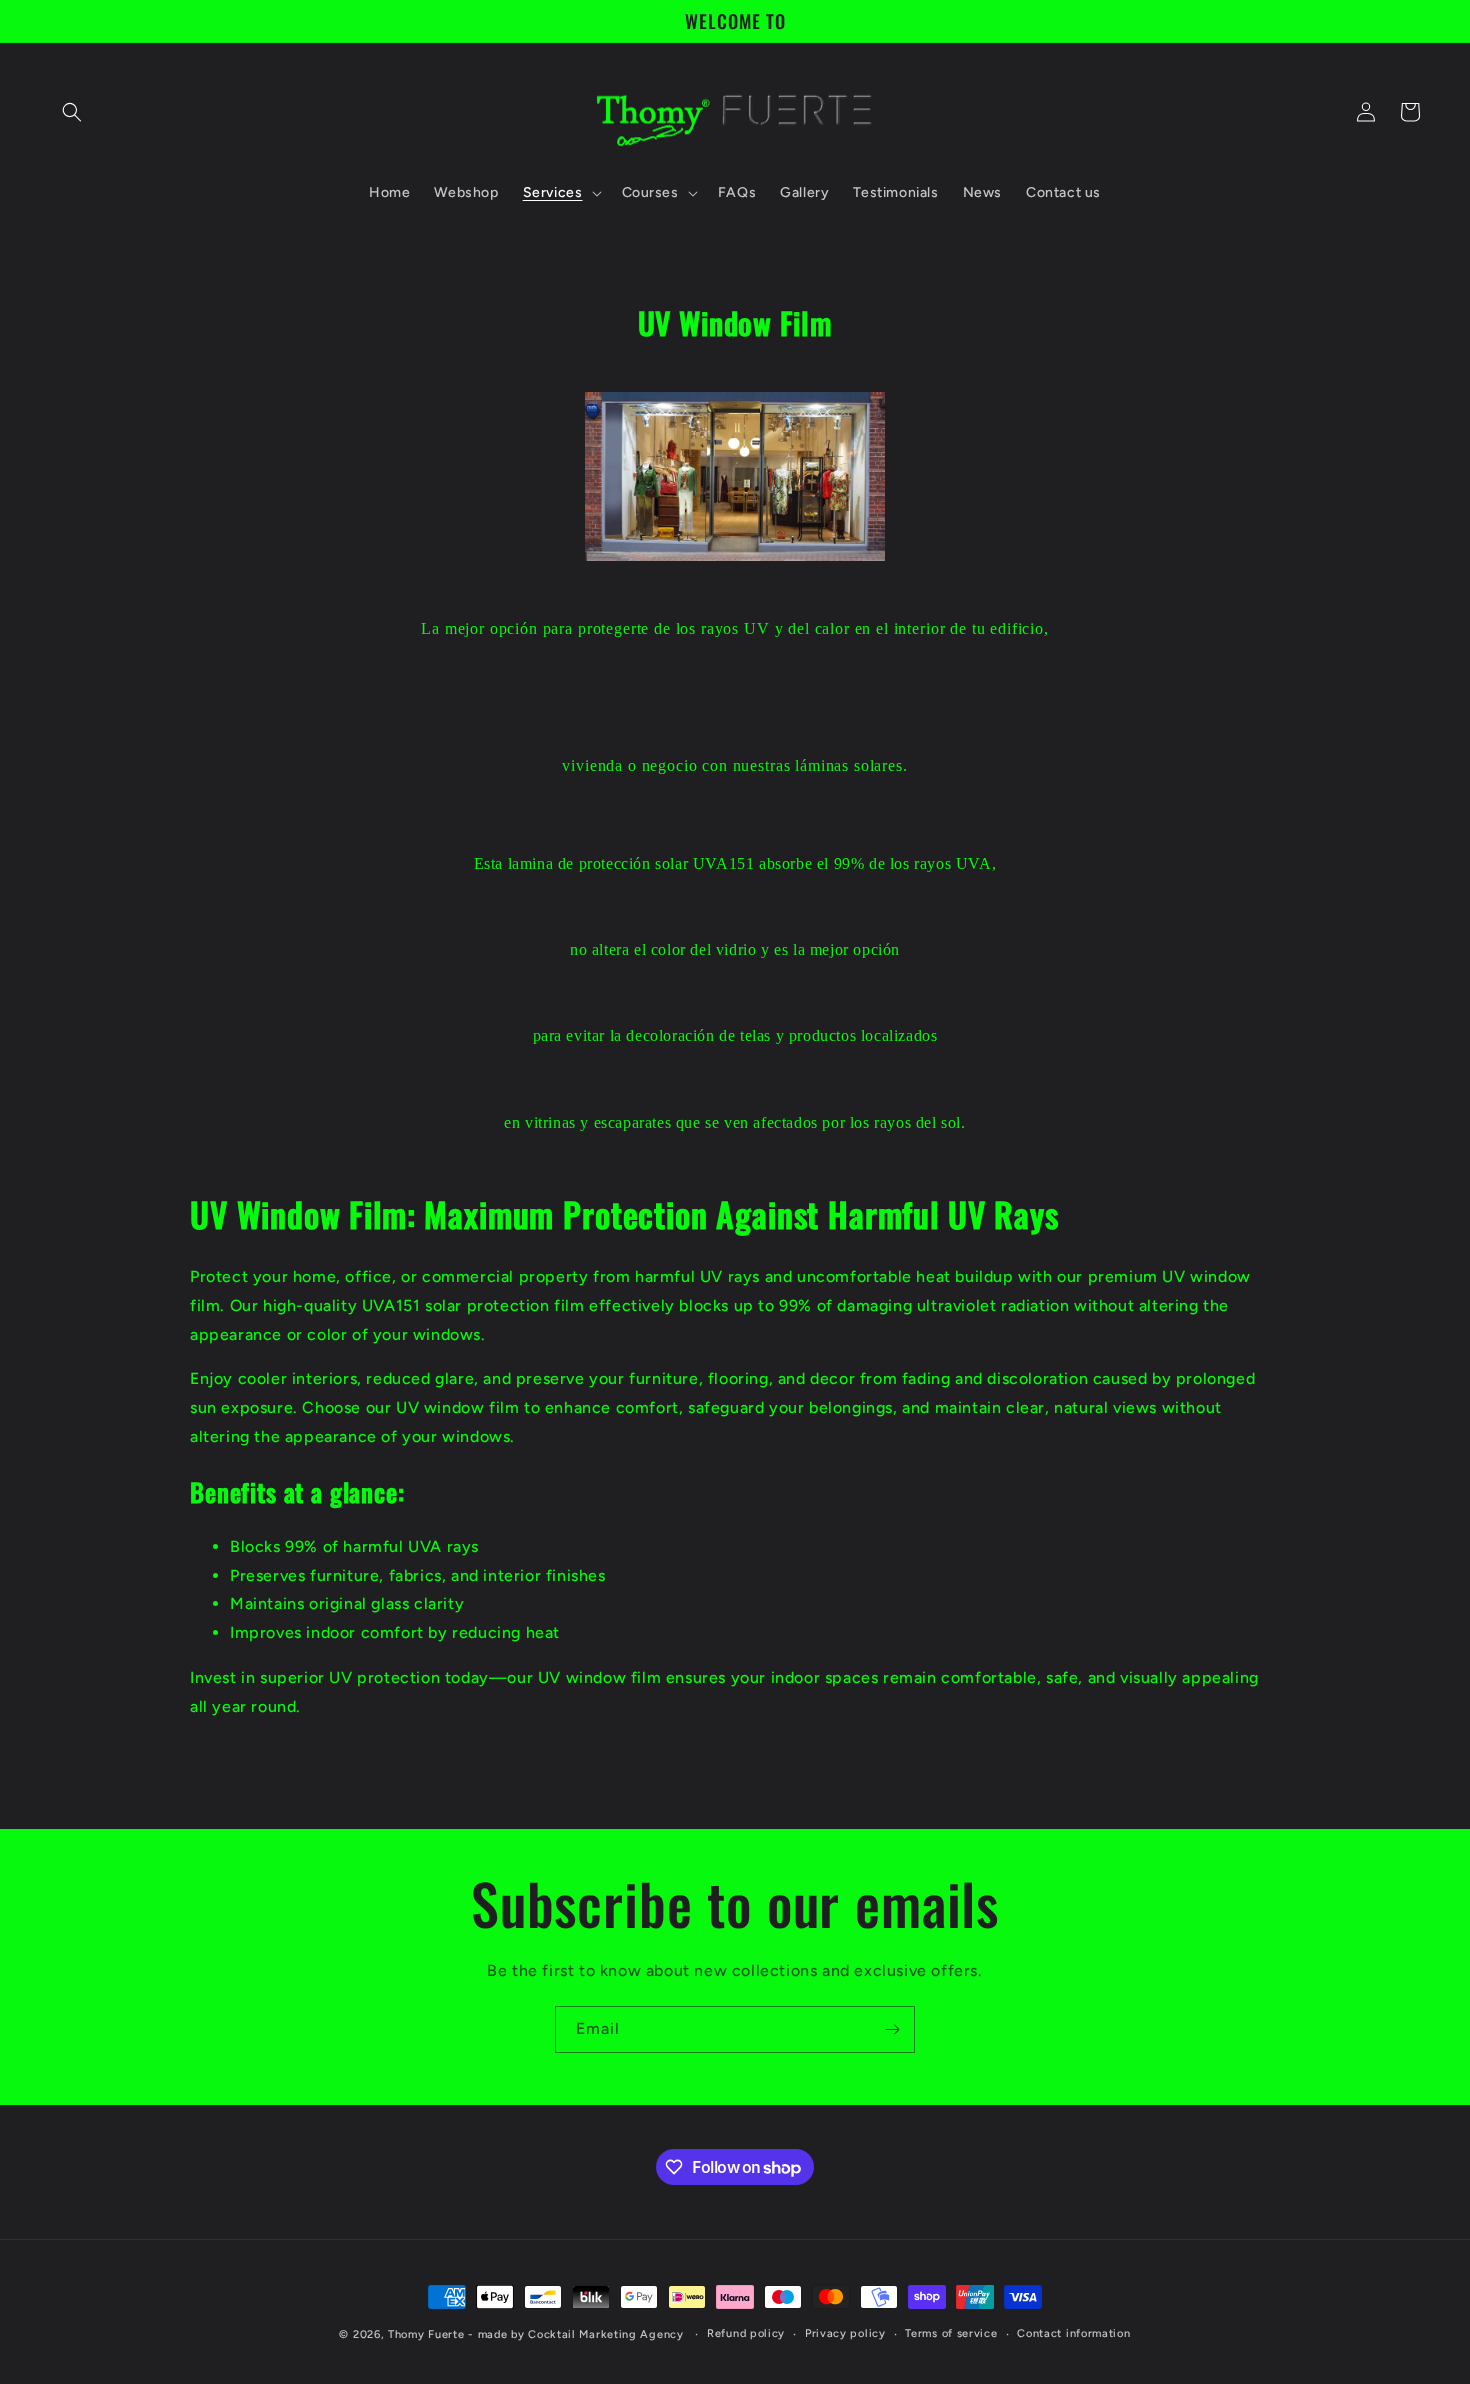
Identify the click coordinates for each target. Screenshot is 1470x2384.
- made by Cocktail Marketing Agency (576, 2334)
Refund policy (746, 2333)
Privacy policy (845, 2333)
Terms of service (951, 2333)
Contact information (1073, 2333)
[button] (72, 112)
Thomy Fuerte (426, 2334)
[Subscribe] (892, 2029)
